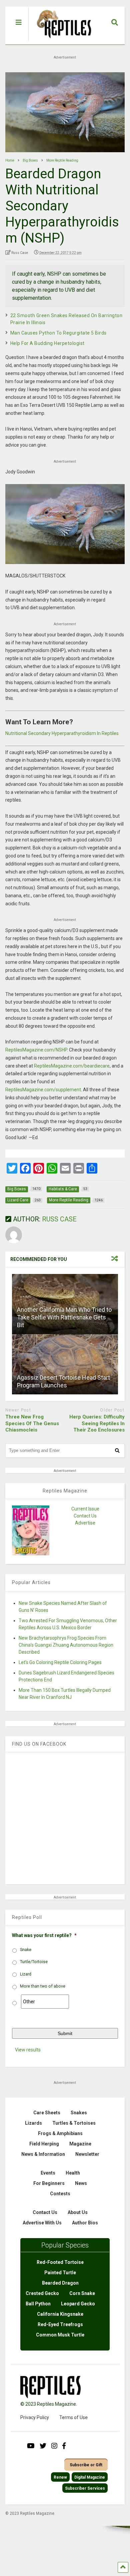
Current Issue (85, 1509)
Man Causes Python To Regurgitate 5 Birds (58, 333)
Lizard (26, 1974)
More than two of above (43, 1986)
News (81, 2183)
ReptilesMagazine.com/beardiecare (72, 1066)
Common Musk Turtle (60, 2335)
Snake (26, 1950)
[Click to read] (65, 1364)
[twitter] (43, 2446)
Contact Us (85, 1516)
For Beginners (49, 2183)
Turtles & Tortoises (74, 2123)
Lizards (33, 2123)
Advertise (85, 1523)
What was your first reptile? (44, 1935)
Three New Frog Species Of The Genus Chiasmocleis (32, 1423)
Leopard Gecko (78, 2304)
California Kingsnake (60, 2314)
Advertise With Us (42, 2223)
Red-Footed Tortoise (60, 2262)
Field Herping (44, 2144)
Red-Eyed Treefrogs (60, 2324)
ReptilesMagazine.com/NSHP (36, 1050)
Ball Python (38, 2304)
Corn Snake (82, 2293)
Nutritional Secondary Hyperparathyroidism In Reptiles (62, 733)
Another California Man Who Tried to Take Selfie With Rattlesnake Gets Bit (64, 1317)
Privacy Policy (35, 2417)
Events (48, 2173)
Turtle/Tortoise (34, 1962)
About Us (78, 2212)
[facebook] (64, 2446)
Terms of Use (73, 2417)
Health (73, 2173)
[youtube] (31, 2446)
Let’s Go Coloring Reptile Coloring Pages (60, 1662)
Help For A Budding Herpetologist (47, 343)
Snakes (79, 2113)
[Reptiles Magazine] (62, 41)
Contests (60, 2194)
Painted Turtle (60, 2273)
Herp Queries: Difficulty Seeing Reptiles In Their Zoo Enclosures (97, 1423)
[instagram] (54, 2446)
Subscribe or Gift (86, 2465)
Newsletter (87, 2154)
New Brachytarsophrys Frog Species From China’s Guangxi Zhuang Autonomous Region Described (66, 1645)
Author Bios (85, 2223)
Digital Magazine (90, 2477)
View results (28, 2050)
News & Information (43, 2154)
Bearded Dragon (60, 2283)
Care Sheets (47, 2113)
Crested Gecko (42, 2293)
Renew (60, 2477)
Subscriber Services (85, 2488)
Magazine (80, 2144)
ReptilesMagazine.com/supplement (43, 1090)
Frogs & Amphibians (60, 2133)
